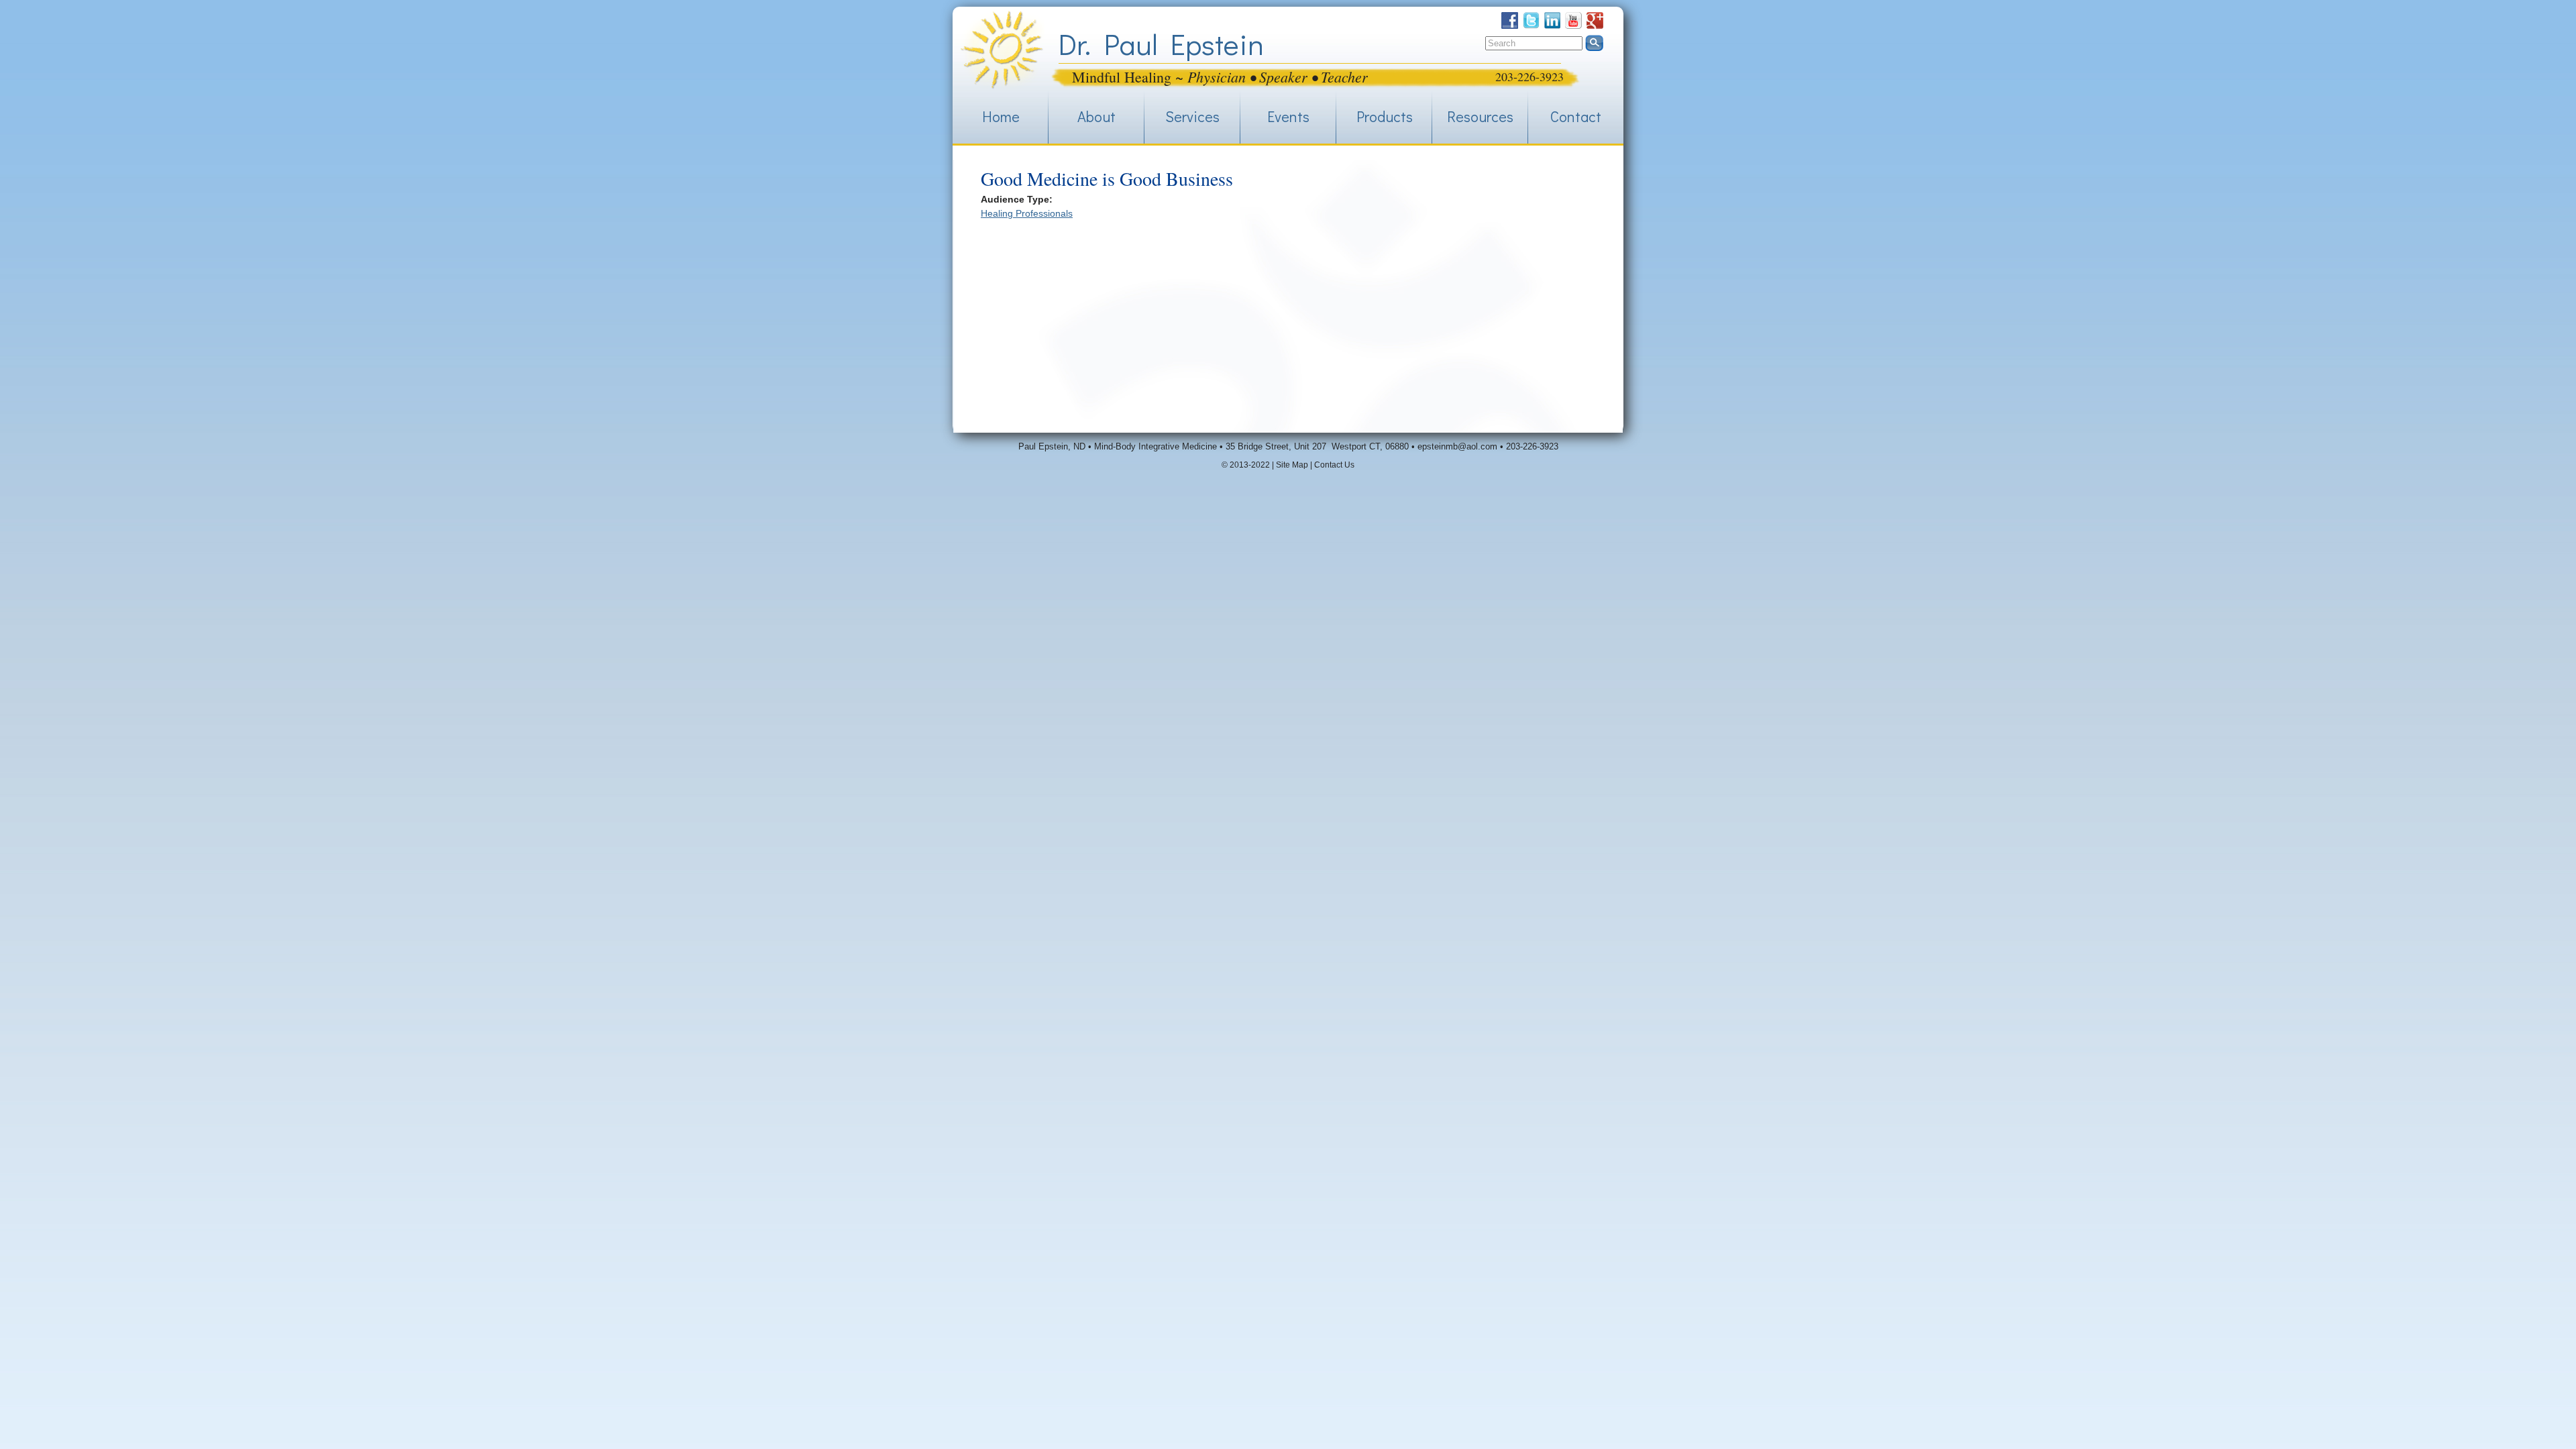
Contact (1576, 116)
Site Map (1292, 465)
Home (1001, 116)
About (1096, 116)
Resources (1480, 116)
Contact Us (1334, 465)
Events (1288, 116)
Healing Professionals (1027, 213)
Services (1192, 116)
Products (1385, 116)
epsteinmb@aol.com (1457, 446)
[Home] (1002, 50)
